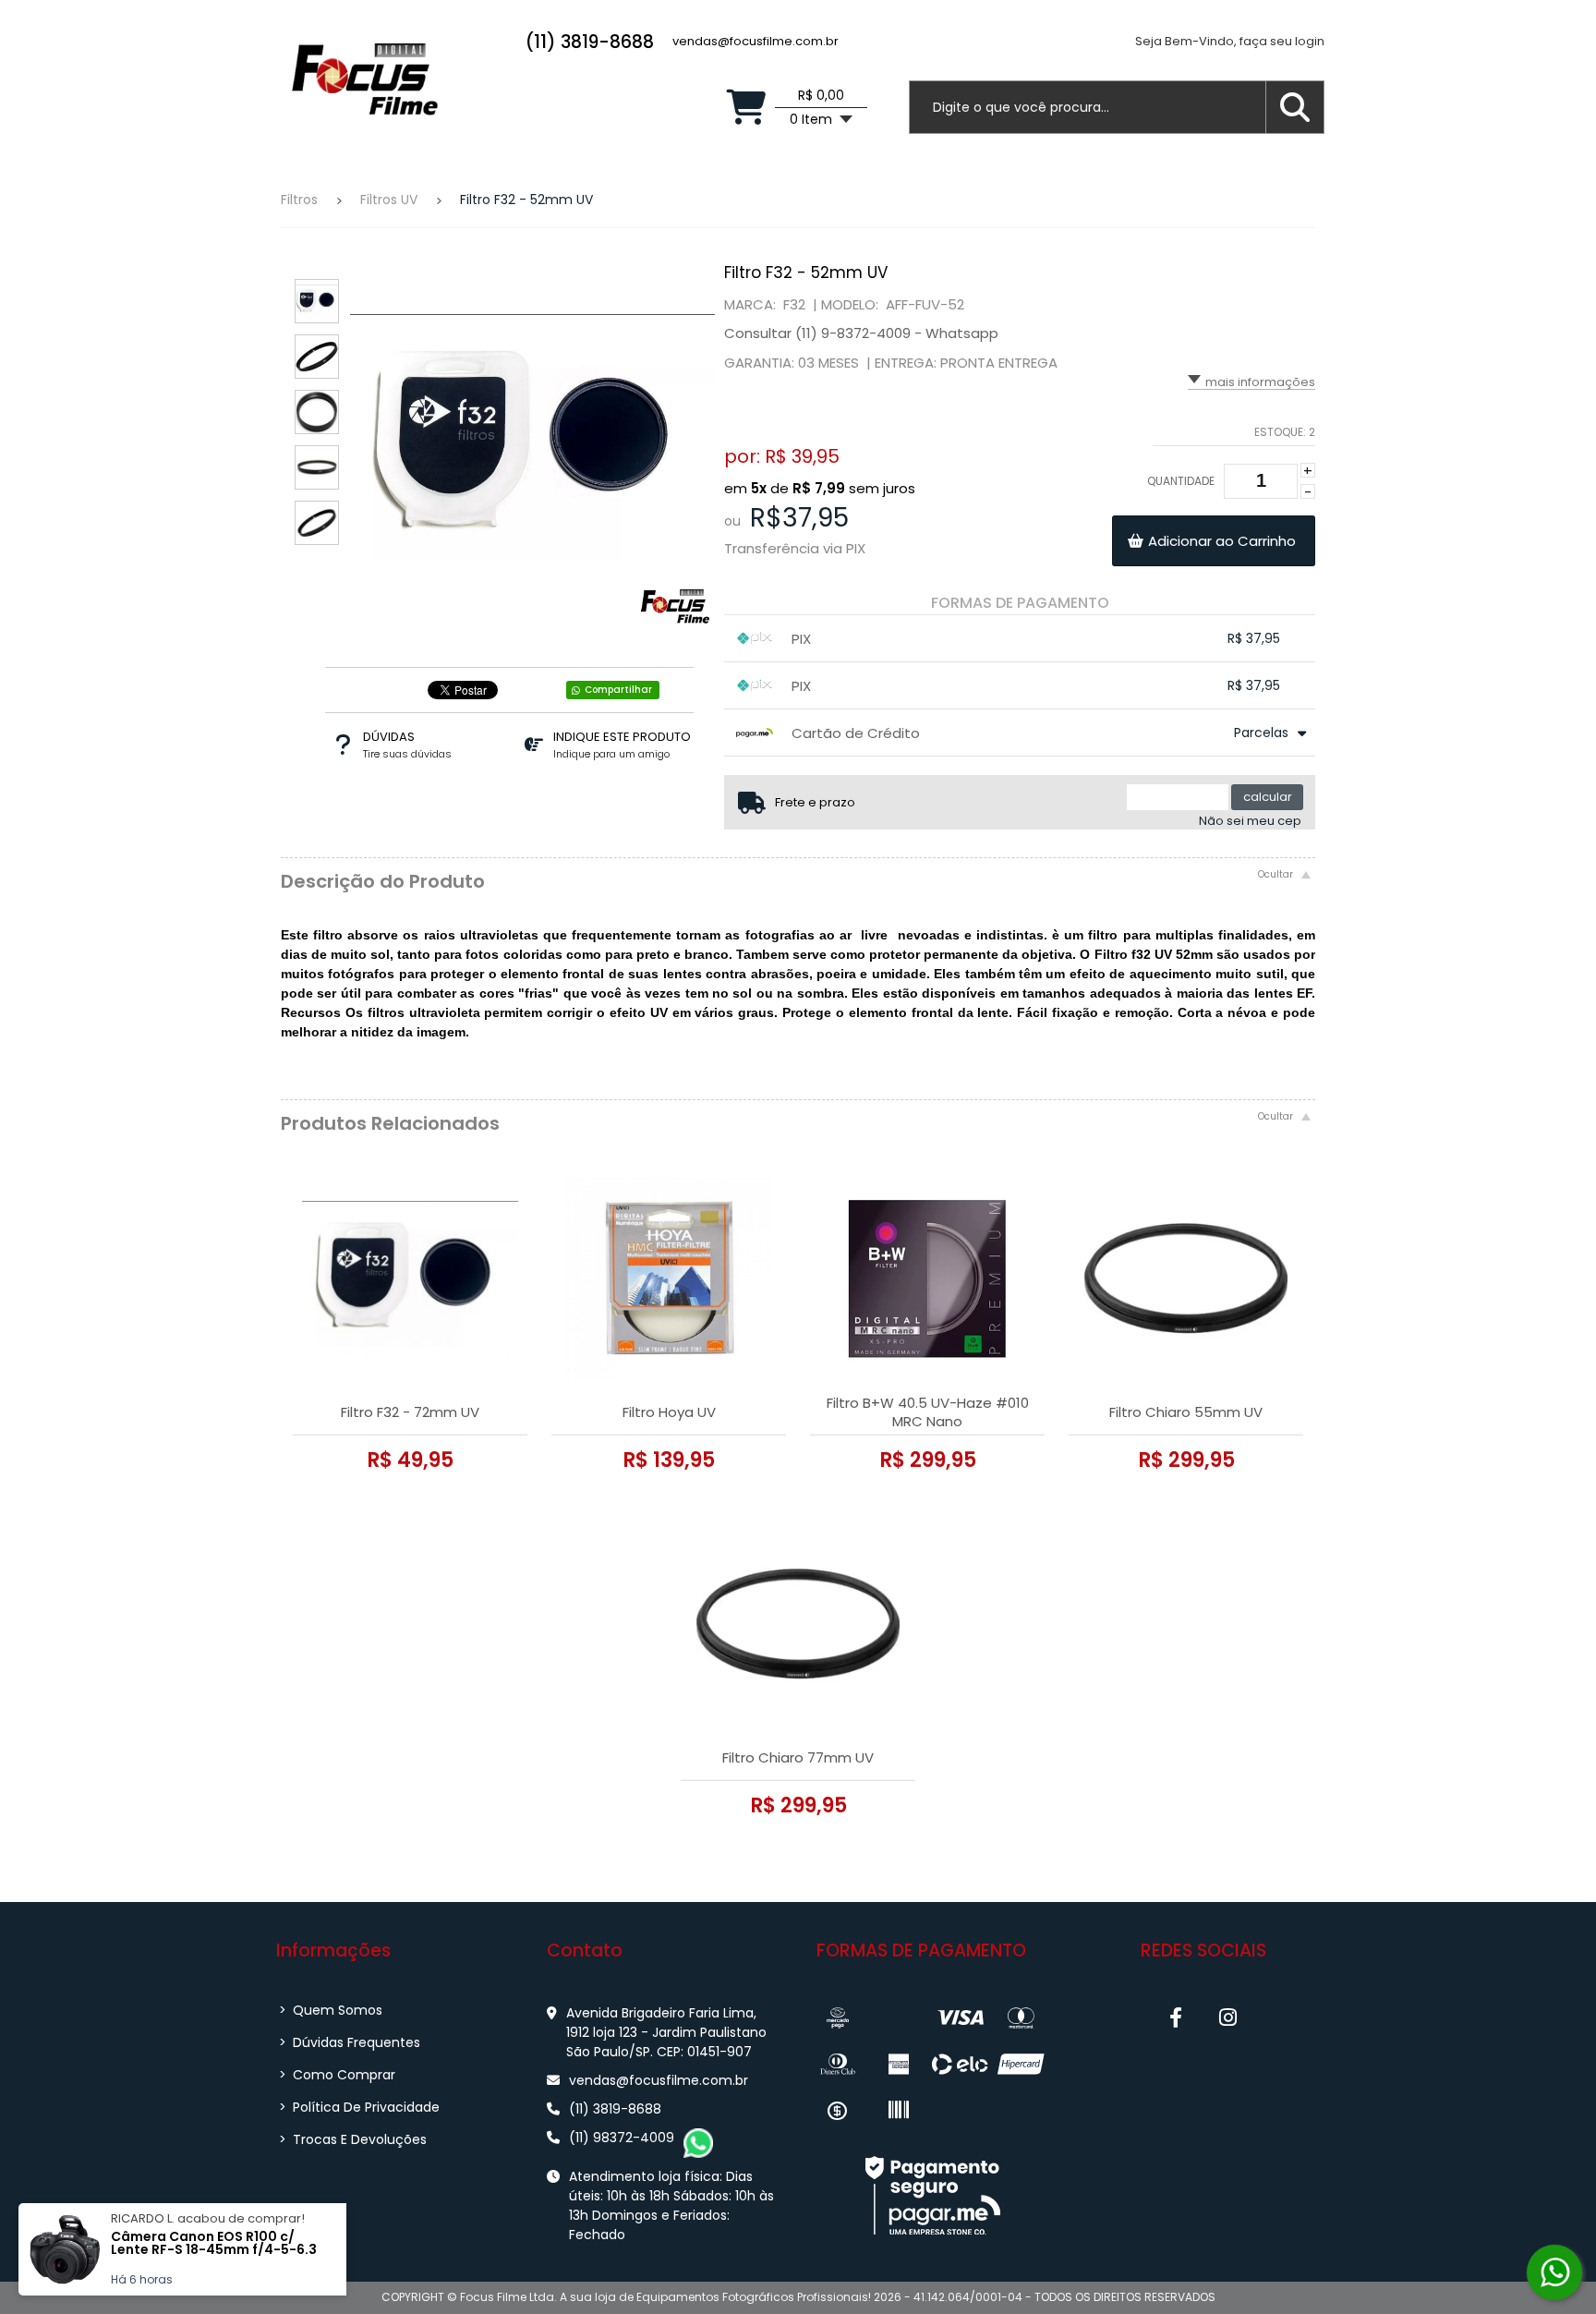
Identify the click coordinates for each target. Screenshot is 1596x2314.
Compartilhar (618, 690)
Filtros (299, 200)
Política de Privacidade (359, 2107)
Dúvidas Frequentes (350, 2042)
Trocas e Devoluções (353, 2139)
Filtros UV (389, 200)
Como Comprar (337, 2075)
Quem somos (331, 2010)
